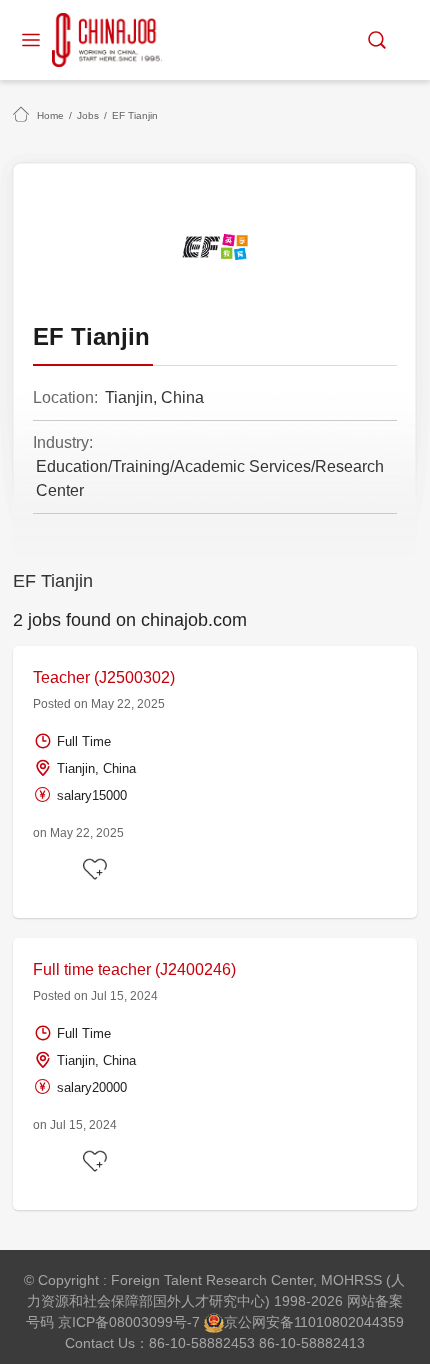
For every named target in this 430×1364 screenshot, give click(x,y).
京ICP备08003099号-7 (129, 1322)
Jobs (88, 115)
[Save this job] (98, 870)
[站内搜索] (377, 40)
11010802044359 (349, 1322)
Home (50, 115)
